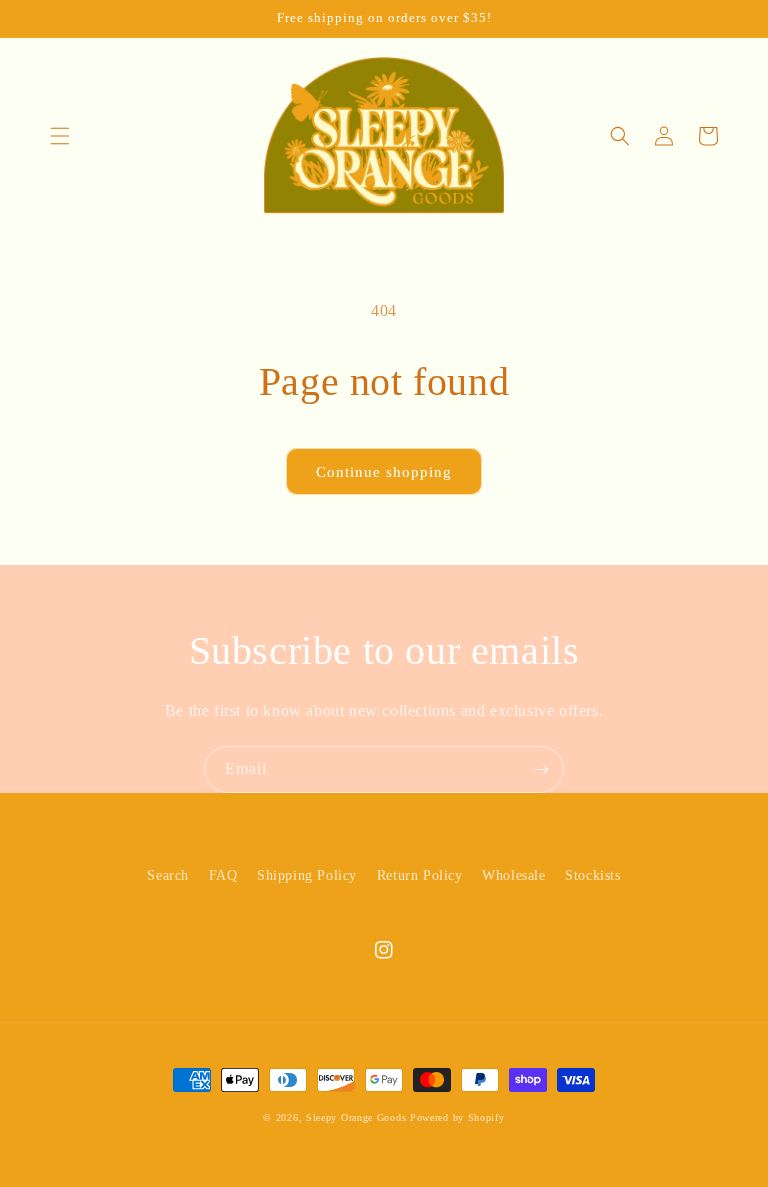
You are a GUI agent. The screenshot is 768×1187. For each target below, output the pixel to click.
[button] (60, 136)
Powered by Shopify (457, 1117)
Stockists (592, 875)
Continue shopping (384, 472)
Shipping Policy (307, 875)
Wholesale (513, 875)
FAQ (223, 875)
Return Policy (420, 875)
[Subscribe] (541, 769)
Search (168, 875)
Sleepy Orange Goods (356, 1117)
